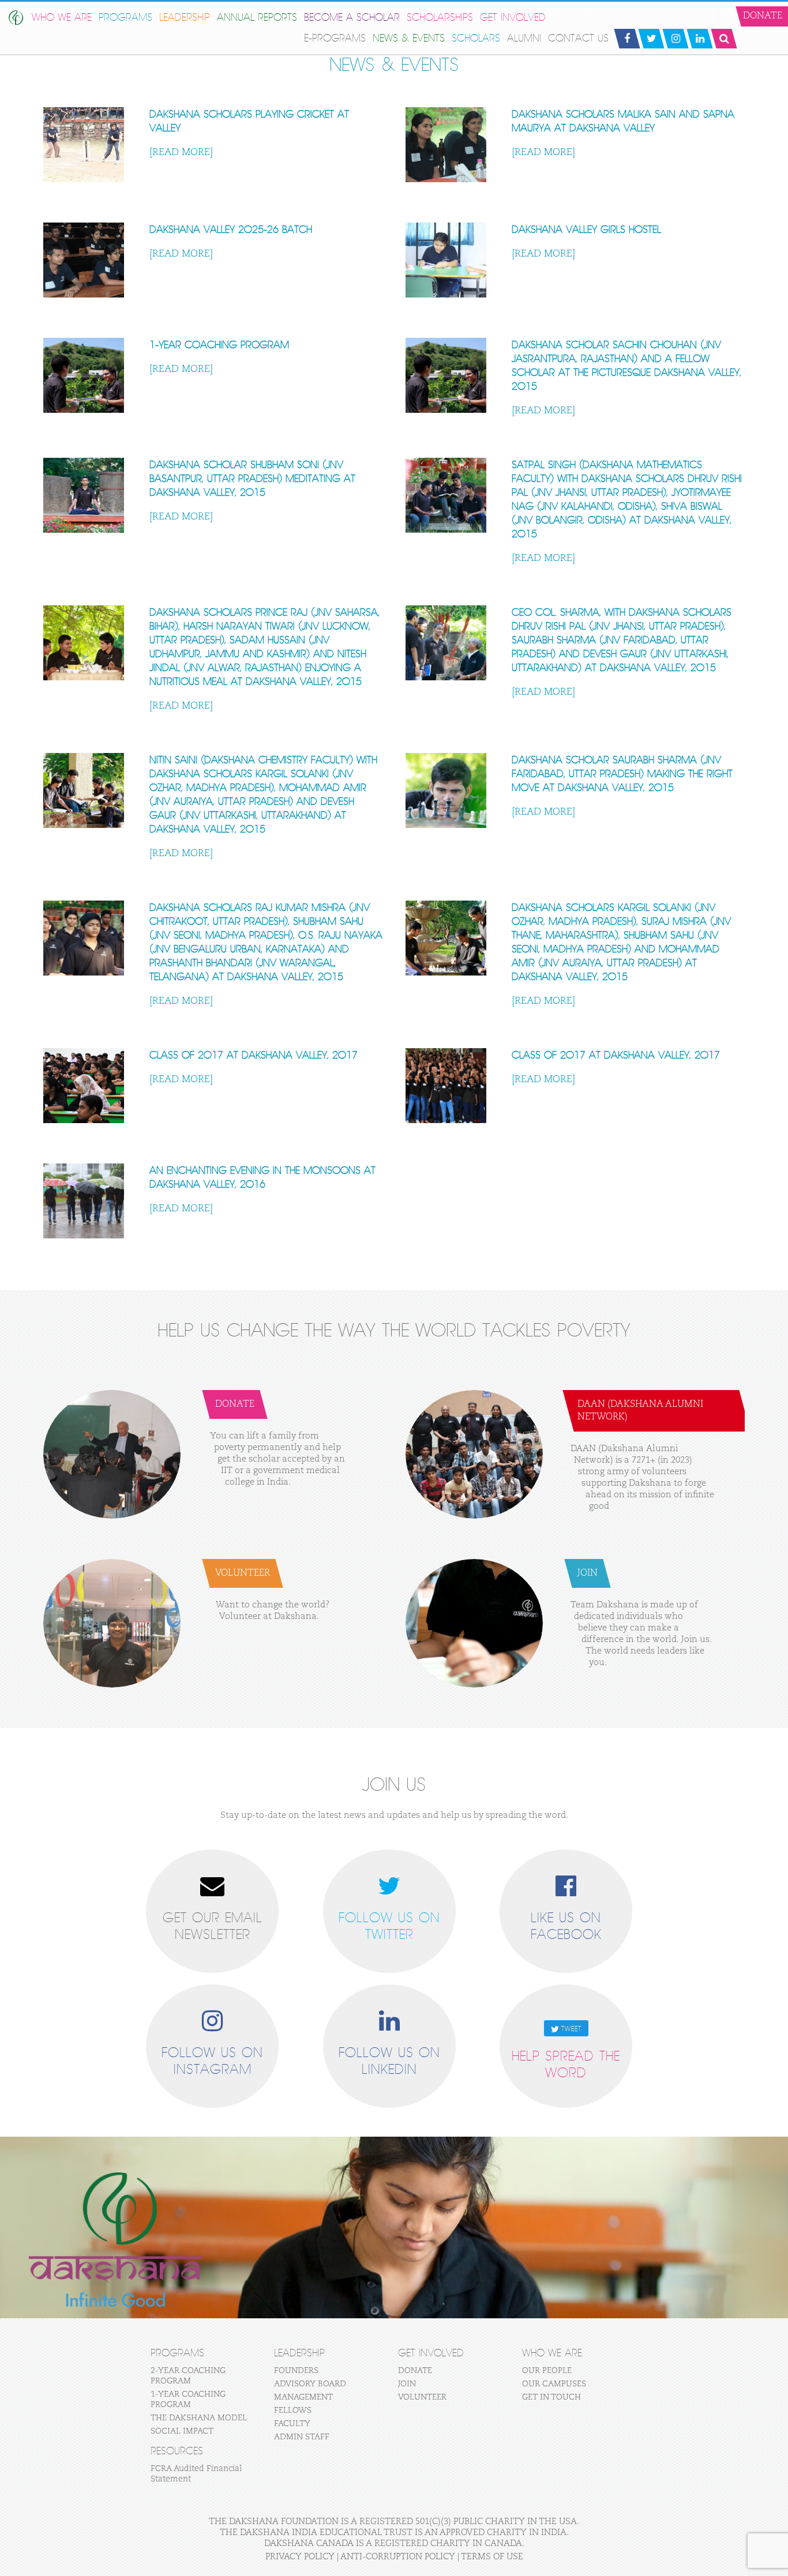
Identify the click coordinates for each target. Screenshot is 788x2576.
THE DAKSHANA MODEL (199, 2418)
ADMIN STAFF (302, 2437)
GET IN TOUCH (551, 2397)
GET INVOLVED (513, 18)
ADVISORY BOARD (310, 2384)
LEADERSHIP (185, 18)
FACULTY (292, 2424)
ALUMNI (524, 38)
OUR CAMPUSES (554, 2384)
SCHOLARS (476, 38)
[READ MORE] (181, 152)
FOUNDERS (296, 2371)
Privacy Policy (300, 2557)
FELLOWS (293, 2411)
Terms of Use (492, 2557)
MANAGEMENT (303, 2397)
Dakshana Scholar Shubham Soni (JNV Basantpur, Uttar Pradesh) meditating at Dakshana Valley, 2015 (252, 479)
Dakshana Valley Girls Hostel (586, 230)
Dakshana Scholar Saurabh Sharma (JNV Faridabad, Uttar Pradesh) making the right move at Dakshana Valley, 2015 (622, 774)
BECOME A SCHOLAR (352, 18)
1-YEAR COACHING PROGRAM (219, 345)
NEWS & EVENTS (409, 38)
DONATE (415, 2371)
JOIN (407, 2384)
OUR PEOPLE (547, 2371)
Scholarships (440, 18)
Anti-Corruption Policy (398, 2557)
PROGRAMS (125, 18)
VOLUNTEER (422, 2397)
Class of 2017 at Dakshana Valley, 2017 (254, 1055)
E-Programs (335, 38)
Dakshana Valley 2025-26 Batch (231, 230)
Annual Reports (257, 18)
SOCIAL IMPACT (182, 2431)
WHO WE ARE (62, 18)
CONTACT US (578, 38)
